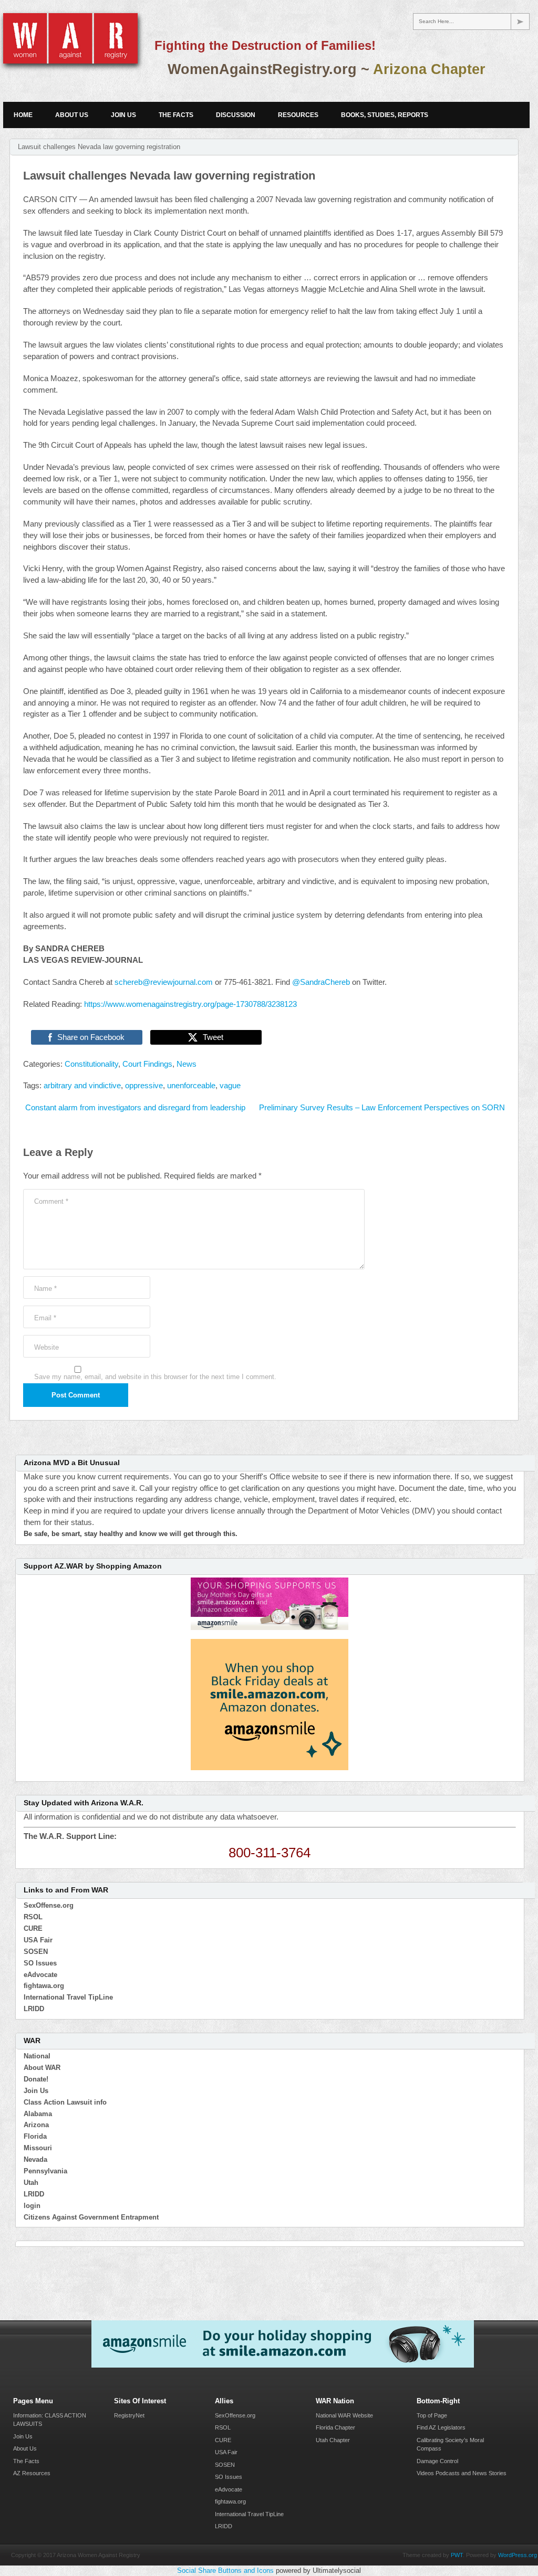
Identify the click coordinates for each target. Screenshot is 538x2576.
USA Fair (38, 1940)
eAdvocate (40, 1975)
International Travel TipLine (68, 1997)
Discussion (236, 115)
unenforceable (191, 1086)
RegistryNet (129, 2415)
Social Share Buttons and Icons (225, 2570)
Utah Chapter (333, 2440)
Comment (51, 1201)
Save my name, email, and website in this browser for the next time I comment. (155, 1377)
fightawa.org (44, 1986)
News (187, 1064)
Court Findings (147, 1064)
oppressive (144, 1086)
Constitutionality (91, 1064)
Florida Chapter (335, 2427)
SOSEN (36, 1952)
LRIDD (34, 2009)
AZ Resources (32, 2473)
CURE (33, 1928)
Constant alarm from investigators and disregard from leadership (134, 1108)
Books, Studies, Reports (385, 115)
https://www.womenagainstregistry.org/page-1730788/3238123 (190, 1004)
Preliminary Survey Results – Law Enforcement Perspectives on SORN (382, 1108)
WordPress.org (518, 2555)
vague (230, 1086)
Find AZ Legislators (441, 2427)
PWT (457, 2555)
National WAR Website (344, 2415)
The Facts (176, 115)
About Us (72, 115)
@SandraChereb (321, 982)
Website (46, 1347)
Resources (298, 115)
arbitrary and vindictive (82, 1086)
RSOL (33, 1917)
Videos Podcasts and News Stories (462, 2473)
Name (45, 1289)
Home (23, 115)
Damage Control (437, 2461)
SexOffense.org (49, 1905)
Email (45, 1318)
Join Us (123, 115)
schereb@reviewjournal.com (164, 982)
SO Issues (40, 1963)
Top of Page (432, 2415)
